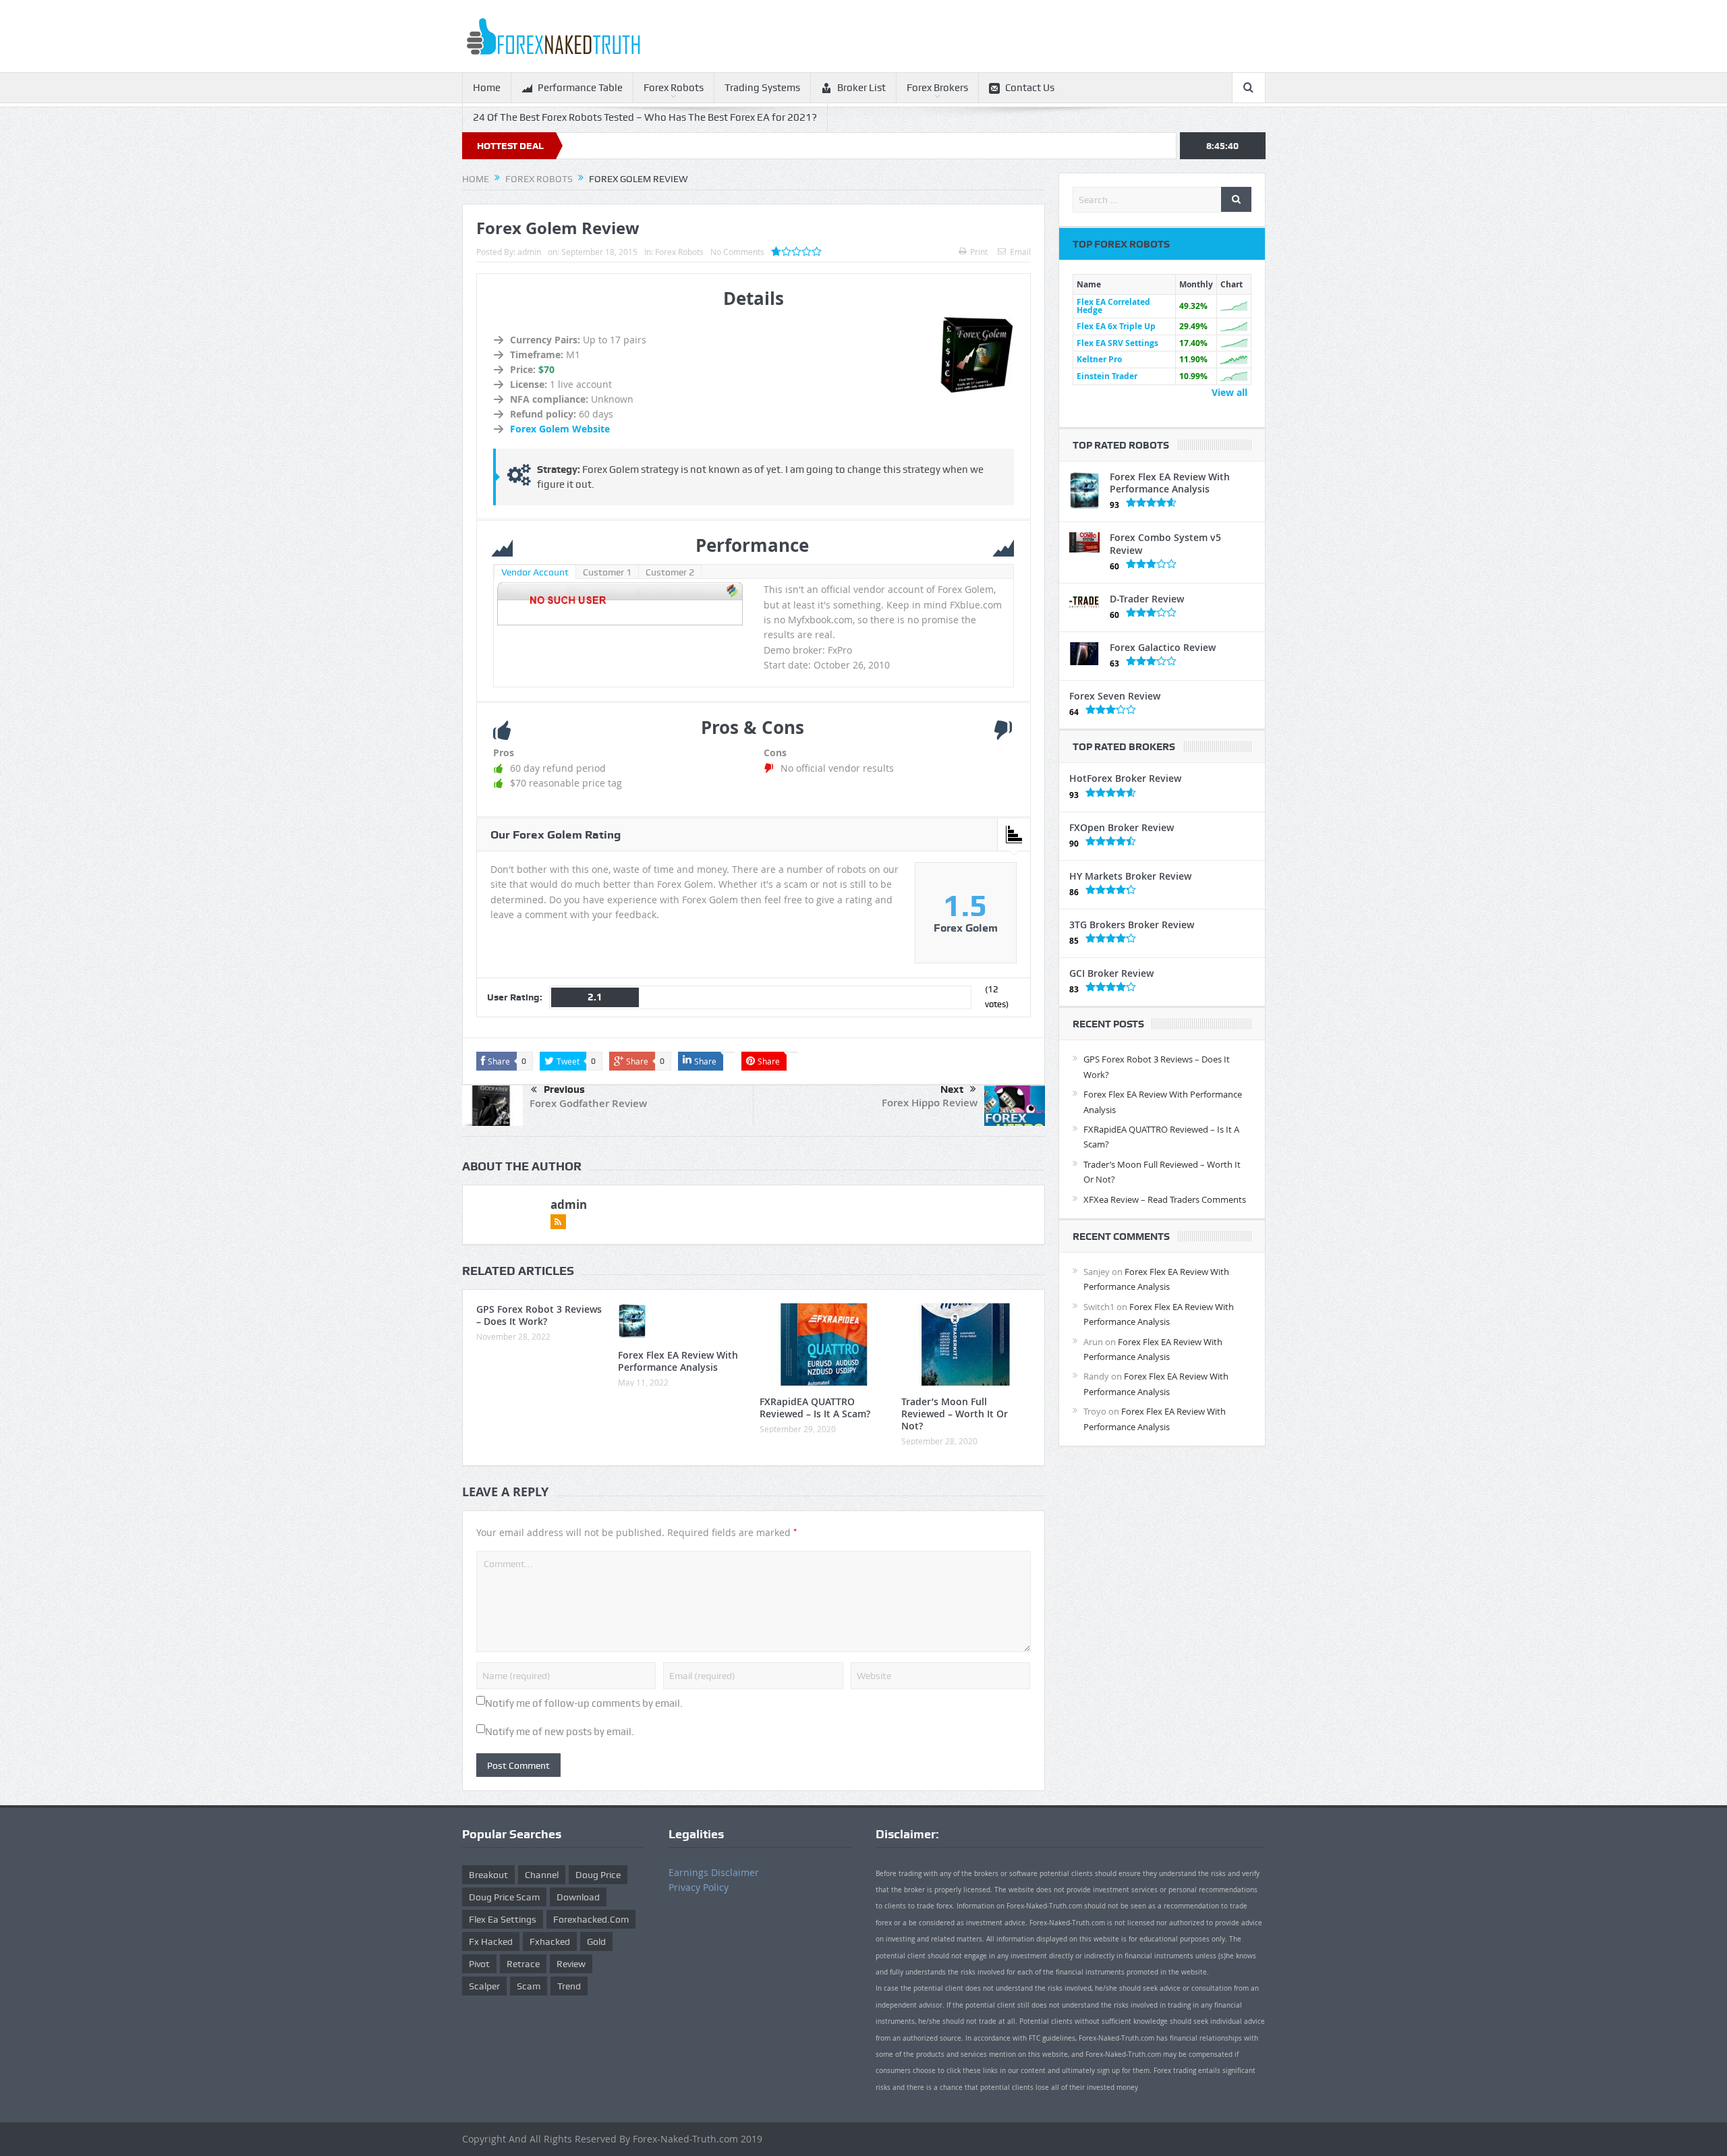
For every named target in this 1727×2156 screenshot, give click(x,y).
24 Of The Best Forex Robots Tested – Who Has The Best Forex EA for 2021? (645, 117)
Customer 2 (670, 572)
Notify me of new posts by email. (560, 1732)
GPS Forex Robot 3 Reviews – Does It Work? (539, 1315)
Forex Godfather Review (588, 1103)
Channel (542, 1875)
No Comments (737, 252)
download (578, 1897)
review (571, 1964)
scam (529, 1986)
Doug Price (598, 1875)
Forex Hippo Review (930, 1103)
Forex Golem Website (560, 429)
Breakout (488, 1875)
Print (979, 252)
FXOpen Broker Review (1122, 827)
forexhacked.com (591, 1919)
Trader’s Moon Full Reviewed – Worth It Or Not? (955, 1414)
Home (487, 88)
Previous (564, 1089)
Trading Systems (762, 88)
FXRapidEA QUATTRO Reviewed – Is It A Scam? (815, 1408)
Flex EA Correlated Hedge (1113, 306)
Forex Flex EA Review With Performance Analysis (678, 1361)
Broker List (861, 88)
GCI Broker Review (1111, 973)
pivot (479, 1964)
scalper (484, 1986)
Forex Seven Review (1115, 696)
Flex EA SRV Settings (1117, 343)
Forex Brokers (937, 88)
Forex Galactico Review (1163, 647)
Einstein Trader (1107, 376)
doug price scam (504, 1897)
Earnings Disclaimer (714, 1872)
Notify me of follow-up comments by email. (584, 1703)
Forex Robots (674, 88)
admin (529, 252)
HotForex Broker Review (1125, 778)
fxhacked (550, 1941)
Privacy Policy (699, 1887)
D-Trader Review (1147, 599)
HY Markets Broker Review (1130, 876)
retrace (523, 1964)
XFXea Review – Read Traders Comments (1165, 1199)
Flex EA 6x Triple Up (1116, 326)
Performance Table (580, 88)
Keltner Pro (1099, 359)
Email (1020, 252)
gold (596, 1941)
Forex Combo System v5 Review (1165, 543)
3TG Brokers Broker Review (1132, 925)
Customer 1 (607, 572)
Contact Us (1030, 88)
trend (569, 1986)
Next (952, 1089)
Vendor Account (535, 572)
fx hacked (491, 1941)
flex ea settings (503, 1919)
